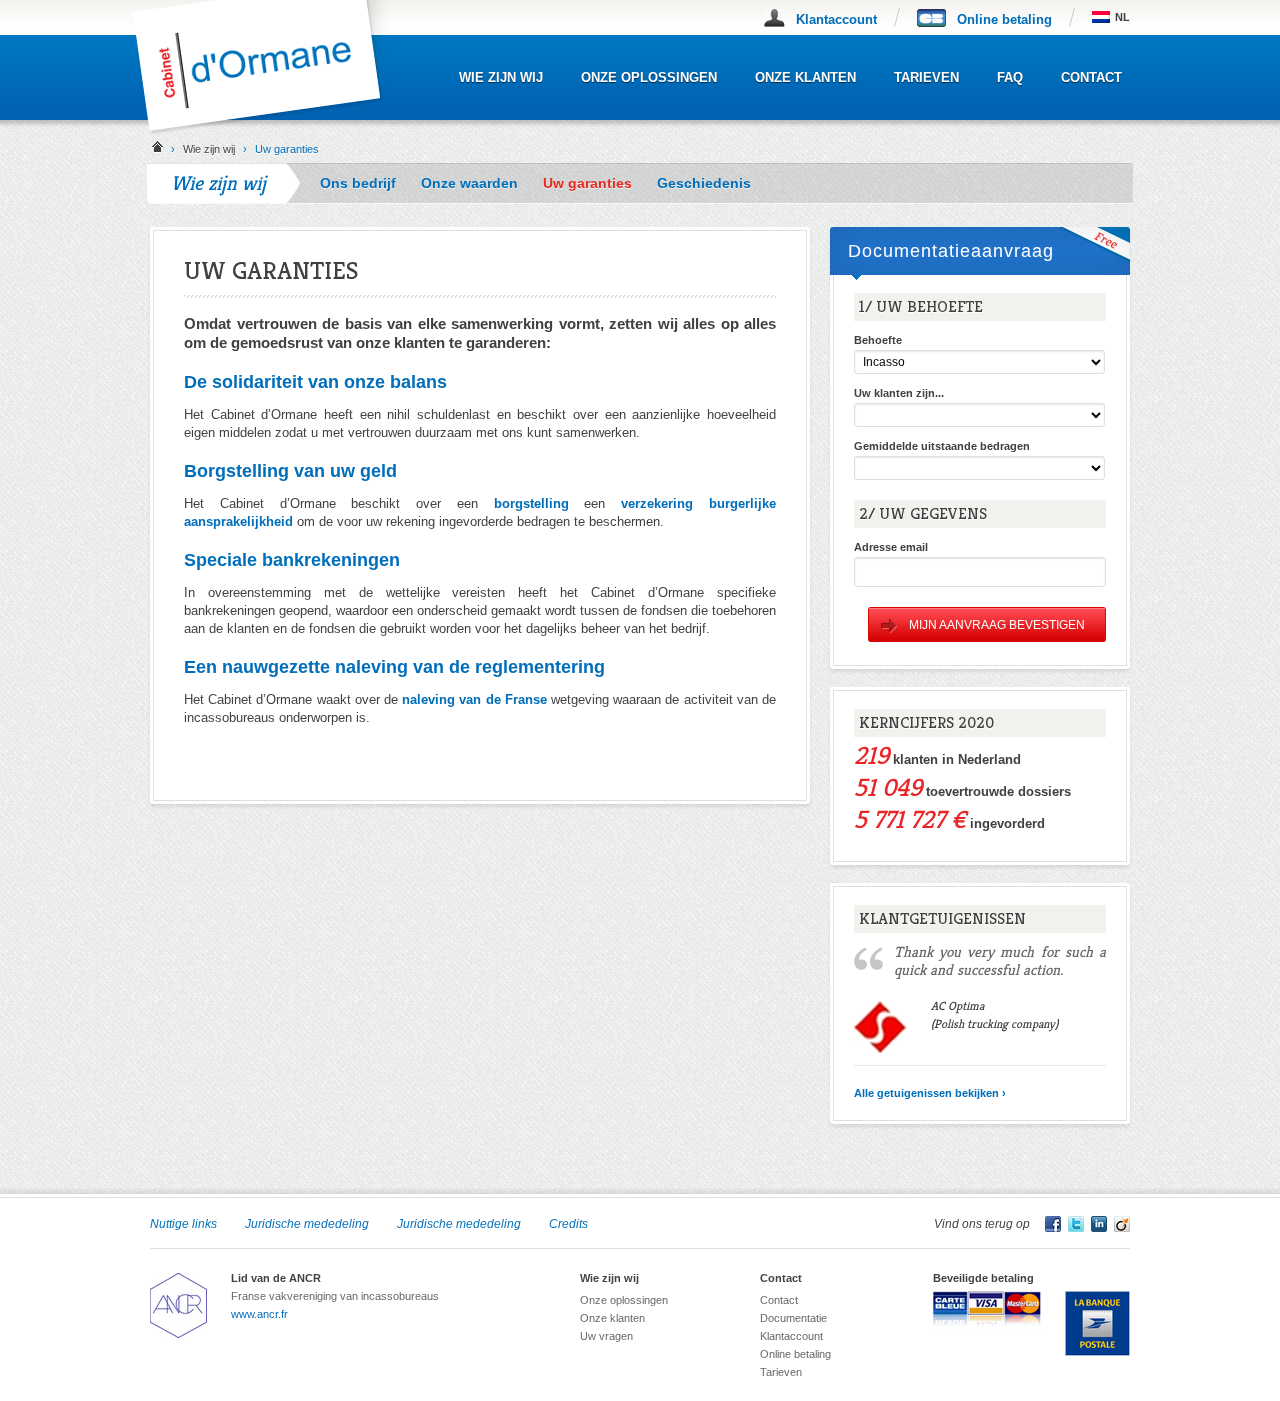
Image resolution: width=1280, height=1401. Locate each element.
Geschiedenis (704, 183)
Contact (1091, 77)
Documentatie (793, 1318)
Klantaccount (836, 19)
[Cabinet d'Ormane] (272, 130)
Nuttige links (183, 1224)
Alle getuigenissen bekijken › (930, 1093)
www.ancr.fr (259, 1314)
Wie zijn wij (501, 77)
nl (1122, 17)
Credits (568, 1224)
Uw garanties (587, 183)
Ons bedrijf (358, 183)
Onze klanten (805, 77)
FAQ (1010, 77)
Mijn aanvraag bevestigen (997, 625)
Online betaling (1004, 19)
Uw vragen (606, 1336)
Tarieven (926, 77)
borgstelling (531, 503)
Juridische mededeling (307, 1224)
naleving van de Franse (474, 699)
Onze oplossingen (649, 77)
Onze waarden (469, 183)
